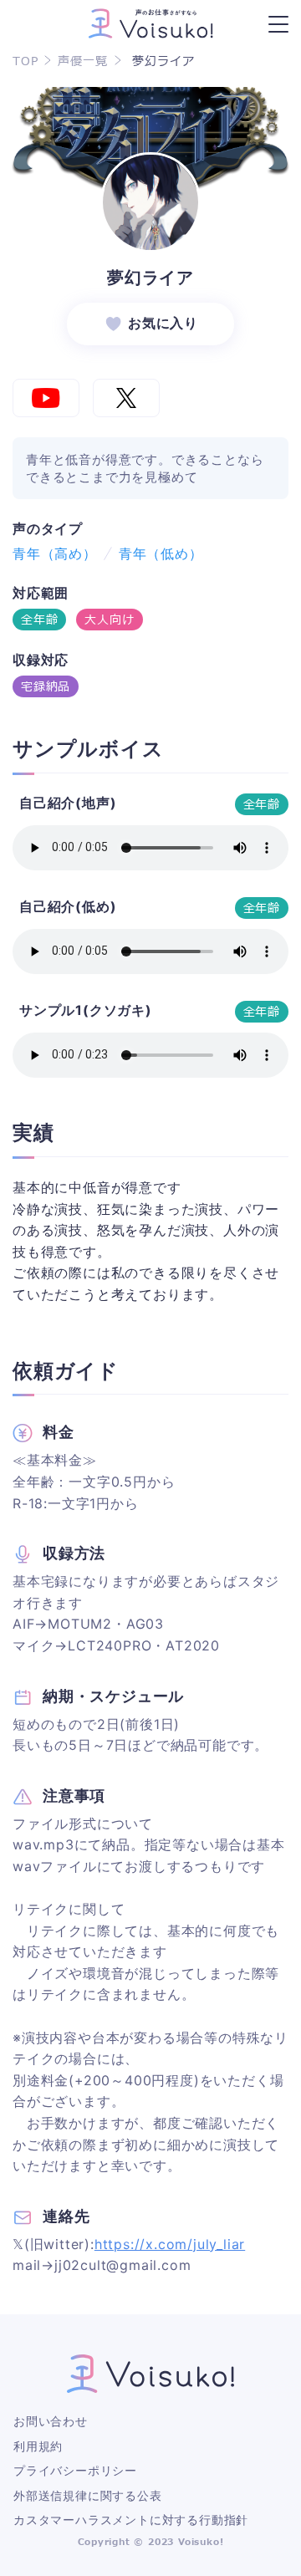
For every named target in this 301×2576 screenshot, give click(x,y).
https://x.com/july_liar (170, 2244)
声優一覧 (82, 62)
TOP (25, 62)
